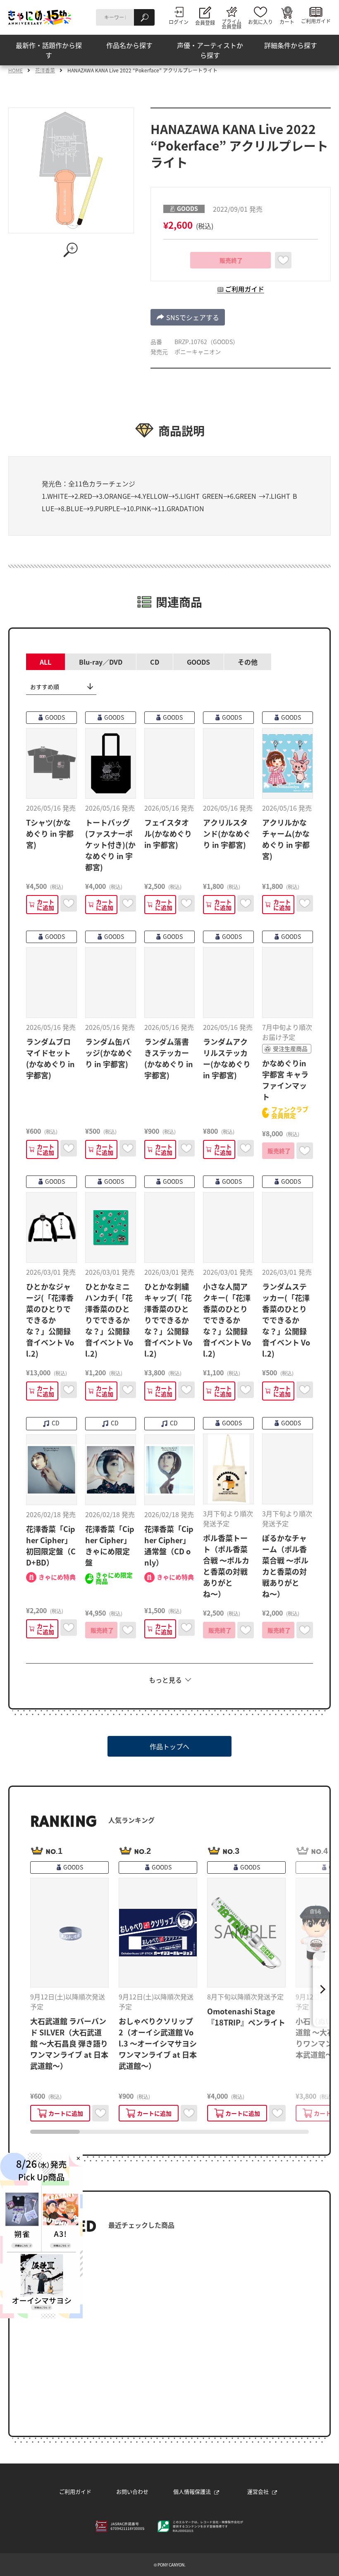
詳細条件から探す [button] (291, 45)
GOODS (198, 662)
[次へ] (321, 1989)
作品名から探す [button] (129, 45)
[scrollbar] (169, 2132)
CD (155, 662)
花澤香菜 (45, 70)
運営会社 (258, 2491)
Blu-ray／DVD (101, 662)
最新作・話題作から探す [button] (49, 50)
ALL (45, 662)
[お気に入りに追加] (283, 260)
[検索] (144, 17)
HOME (16, 70)
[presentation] (55, 2132)
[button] (188, 317)
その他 (248, 662)
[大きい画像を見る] (71, 250)
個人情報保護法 (192, 2491)
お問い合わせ (132, 2491)
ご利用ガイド (75, 2491)
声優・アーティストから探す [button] (210, 50)
